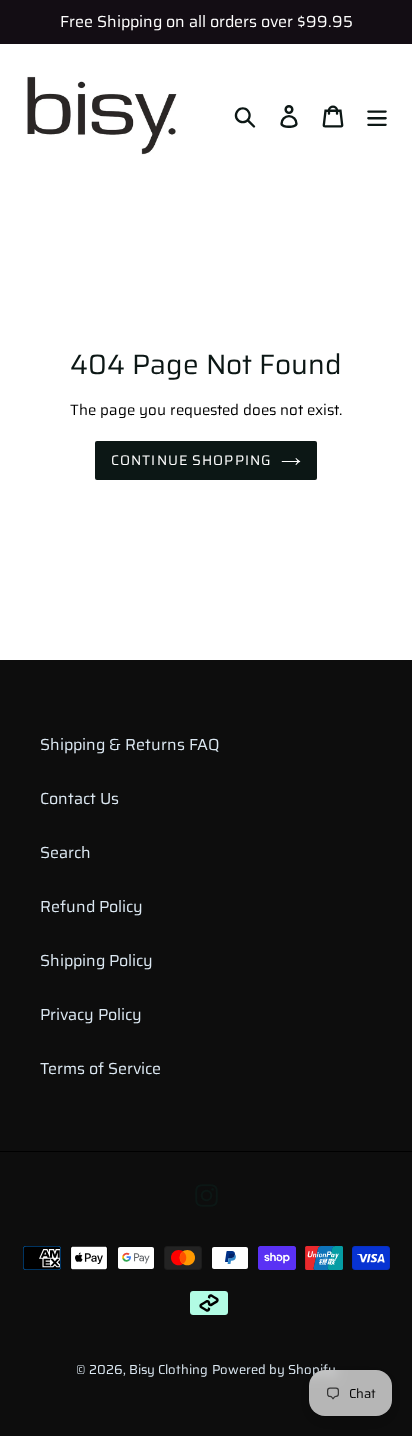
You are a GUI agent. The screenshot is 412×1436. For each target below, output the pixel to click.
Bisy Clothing (168, 1369)
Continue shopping (191, 460)
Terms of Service (100, 1068)
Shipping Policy (96, 960)
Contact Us (79, 798)
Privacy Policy (91, 1014)
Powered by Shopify (274, 1369)
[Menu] (377, 115)
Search (65, 852)
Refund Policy (91, 906)
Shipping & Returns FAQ (129, 744)
